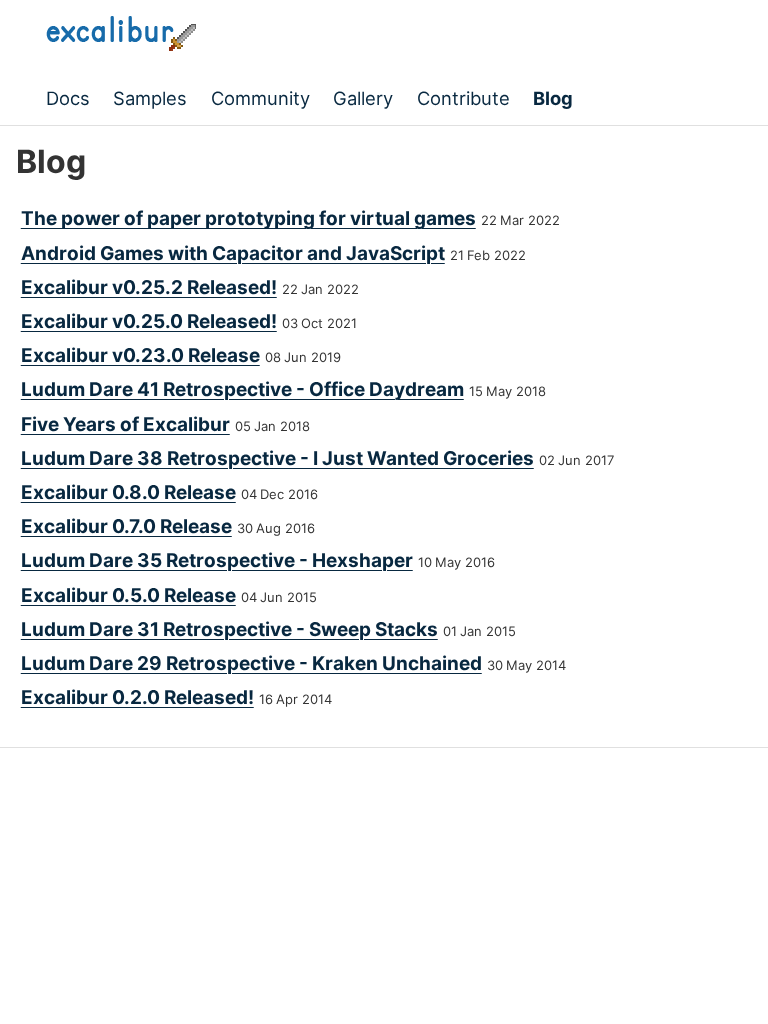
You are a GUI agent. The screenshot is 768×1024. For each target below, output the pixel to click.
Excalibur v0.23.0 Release (140, 355)
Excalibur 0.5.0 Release (128, 595)
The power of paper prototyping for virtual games (248, 218)
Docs (68, 98)
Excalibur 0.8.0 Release (128, 492)
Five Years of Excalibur (125, 424)
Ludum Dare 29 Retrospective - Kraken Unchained (251, 663)
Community (260, 98)
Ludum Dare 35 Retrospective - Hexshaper (217, 560)
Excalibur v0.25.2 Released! (149, 287)
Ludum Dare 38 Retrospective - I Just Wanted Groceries (277, 458)
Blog (553, 98)
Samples (150, 98)
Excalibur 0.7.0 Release (126, 526)
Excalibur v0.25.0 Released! (149, 321)
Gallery (363, 98)
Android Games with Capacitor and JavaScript (233, 253)
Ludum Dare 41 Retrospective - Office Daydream (242, 389)
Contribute (463, 98)
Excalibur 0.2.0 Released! (137, 697)
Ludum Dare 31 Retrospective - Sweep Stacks (229, 629)
